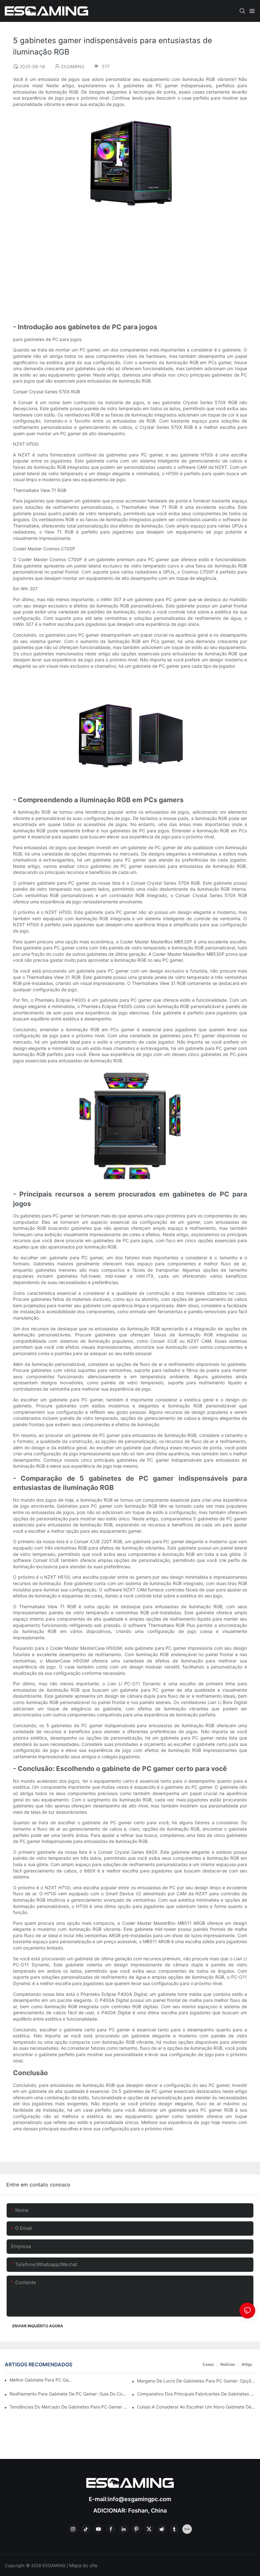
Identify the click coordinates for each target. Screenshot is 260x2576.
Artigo (247, 2364)
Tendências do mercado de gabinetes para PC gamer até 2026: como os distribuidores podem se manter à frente (69, 2407)
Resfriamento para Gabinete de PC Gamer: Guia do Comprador (69, 2394)
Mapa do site (83, 2565)
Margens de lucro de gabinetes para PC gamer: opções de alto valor (196, 2381)
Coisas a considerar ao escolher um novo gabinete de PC (196, 2407)
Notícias (228, 2364)
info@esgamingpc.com (140, 2499)
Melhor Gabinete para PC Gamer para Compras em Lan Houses (41, 2380)
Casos (208, 2364)
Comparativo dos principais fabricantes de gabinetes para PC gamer (196, 2394)
